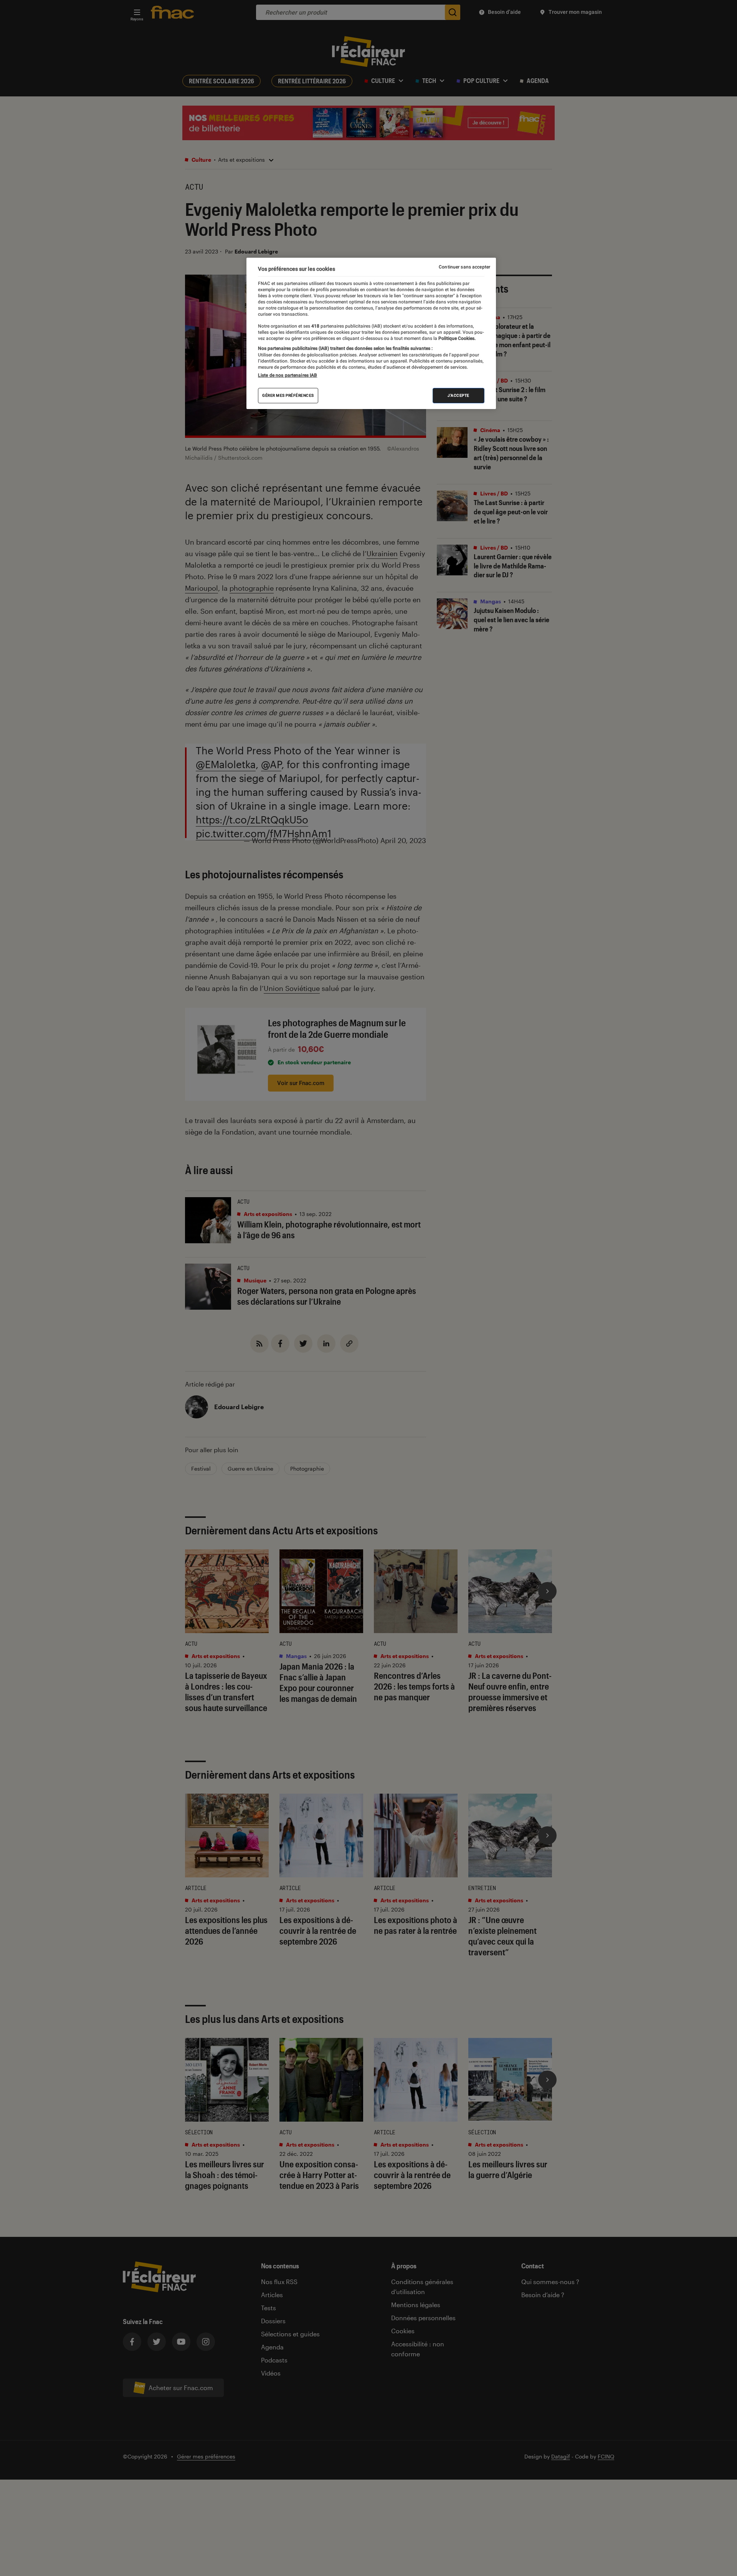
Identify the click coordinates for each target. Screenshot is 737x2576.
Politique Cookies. (456, 338)
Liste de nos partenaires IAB (288, 375)
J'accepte (459, 395)
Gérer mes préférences (288, 395)
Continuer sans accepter (464, 267)
